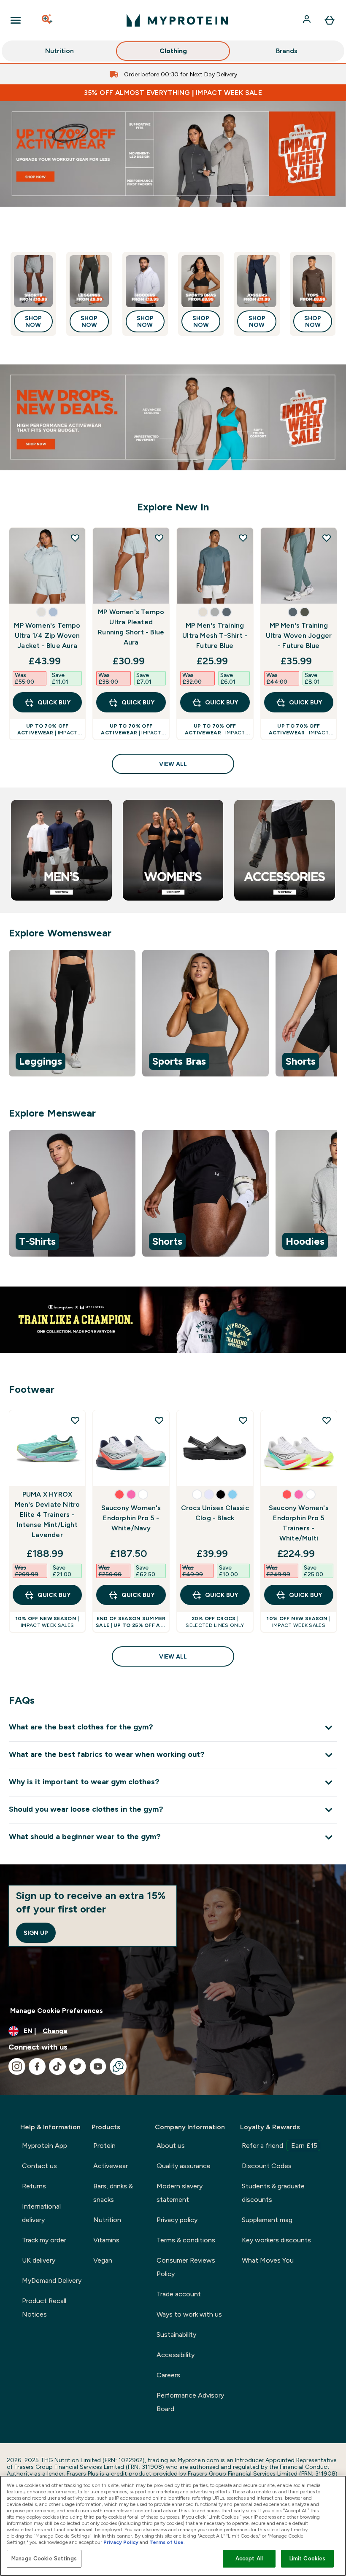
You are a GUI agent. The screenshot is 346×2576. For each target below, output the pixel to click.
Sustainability (176, 2335)
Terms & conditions (186, 2240)
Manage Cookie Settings (44, 2558)
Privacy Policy (121, 2542)
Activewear (111, 2166)
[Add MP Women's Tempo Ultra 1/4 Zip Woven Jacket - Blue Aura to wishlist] (75, 538)
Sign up (36, 1933)
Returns (34, 2186)
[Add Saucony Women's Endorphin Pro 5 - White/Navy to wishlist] (159, 1420)
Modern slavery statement (180, 2193)
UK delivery (39, 2260)
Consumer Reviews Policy (186, 2267)
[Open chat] (118, 2066)
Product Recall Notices (44, 2308)
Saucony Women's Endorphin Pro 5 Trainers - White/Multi (299, 1523)
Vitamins (106, 2240)
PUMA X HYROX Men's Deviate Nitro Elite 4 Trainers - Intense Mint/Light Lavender (47, 1515)
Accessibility (176, 2355)
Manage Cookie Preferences (57, 2011)
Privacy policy (177, 2220)
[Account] (308, 20)
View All (173, 764)
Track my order (44, 2240)
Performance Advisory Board (190, 2402)
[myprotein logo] (177, 20)
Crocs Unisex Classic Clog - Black (215, 1513)
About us (171, 2146)
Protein (104, 2146)
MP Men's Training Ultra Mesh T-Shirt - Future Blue (215, 635)
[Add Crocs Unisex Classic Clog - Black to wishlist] (243, 1420)
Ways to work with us (189, 2314)
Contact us (39, 2166)
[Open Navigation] (16, 20)
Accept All (249, 2558)
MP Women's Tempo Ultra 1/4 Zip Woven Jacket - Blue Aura (47, 635)
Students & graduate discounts (273, 2193)
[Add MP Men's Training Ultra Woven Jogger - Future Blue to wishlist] (327, 538)
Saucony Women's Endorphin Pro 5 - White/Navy (131, 1518)
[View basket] (330, 20)
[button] (41, 612)
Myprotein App (45, 2146)
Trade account (179, 2294)
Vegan (103, 2260)
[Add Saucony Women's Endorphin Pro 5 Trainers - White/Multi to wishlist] (327, 1420)
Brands (287, 51)
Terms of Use (166, 2542)
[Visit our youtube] (98, 2066)
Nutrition (59, 51)
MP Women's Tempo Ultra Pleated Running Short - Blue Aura (131, 627)
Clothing (173, 51)
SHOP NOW (33, 321)
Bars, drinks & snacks (113, 2193)
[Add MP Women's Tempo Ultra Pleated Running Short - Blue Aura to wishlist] (159, 538)
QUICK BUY (54, 702)
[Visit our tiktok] (57, 2066)
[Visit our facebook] (37, 2066)
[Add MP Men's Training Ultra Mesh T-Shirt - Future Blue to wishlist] (243, 538)
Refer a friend (280, 2146)
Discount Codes (267, 2166)
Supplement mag (267, 2220)
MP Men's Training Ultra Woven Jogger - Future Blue (299, 635)
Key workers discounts (276, 2240)
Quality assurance (184, 2166)
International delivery (41, 2213)
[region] (173, 1015)
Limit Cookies (308, 2558)
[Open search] (48, 20)
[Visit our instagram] (17, 2066)
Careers (168, 2375)
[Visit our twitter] (78, 2066)
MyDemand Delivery (52, 2281)
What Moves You (268, 2260)
